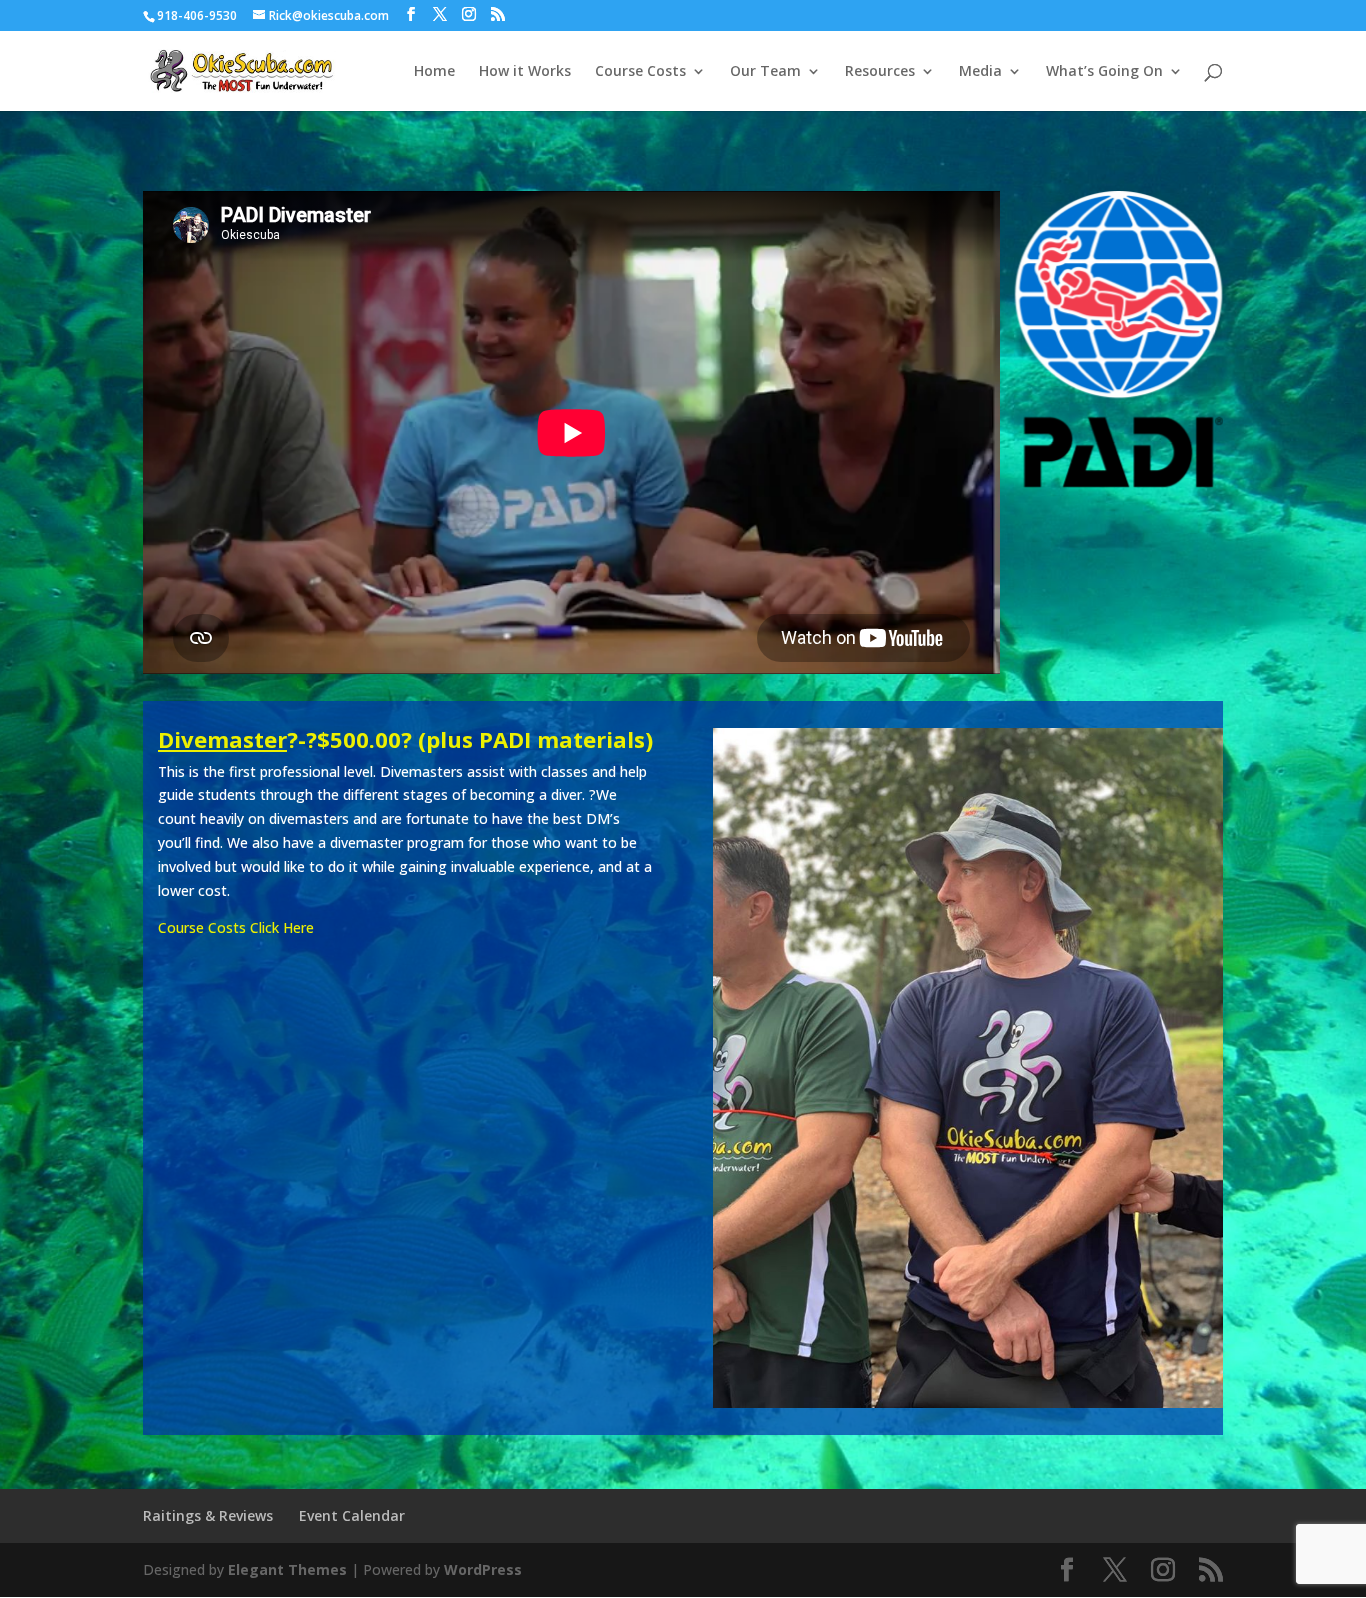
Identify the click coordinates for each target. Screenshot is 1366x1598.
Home (434, 72)
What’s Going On (1104, 72)
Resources (880, 72)
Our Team (765, 72)
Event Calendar (352, 1515)
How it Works (525, 72)
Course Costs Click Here (236, 927)
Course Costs (640, 72)
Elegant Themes (287, 1569)
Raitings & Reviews (208, 1515)
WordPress (483, 1569)
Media (980, 72)
